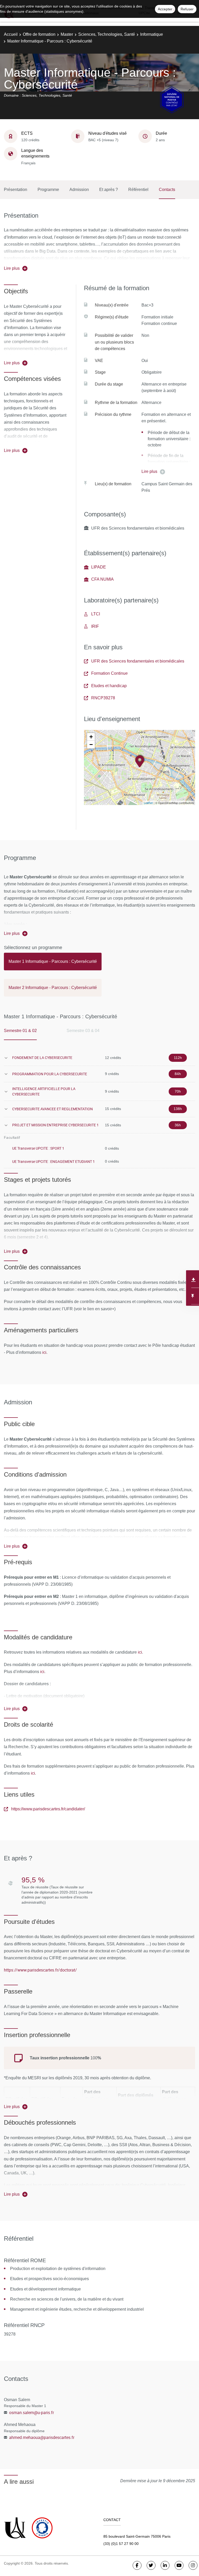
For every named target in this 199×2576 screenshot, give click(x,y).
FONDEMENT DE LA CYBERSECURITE (42, 1058)
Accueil (11, 34)
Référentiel (138, 190)
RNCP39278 (103, 698)
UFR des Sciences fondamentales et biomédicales (138, 661)
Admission (79, 190)
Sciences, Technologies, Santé (107, 34)
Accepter (165, 9)
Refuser (187, 9)
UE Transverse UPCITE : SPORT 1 (38, 1148)
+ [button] (91, 737)
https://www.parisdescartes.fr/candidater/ (48, 1809)
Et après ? (109, 190)
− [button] (91, 745)
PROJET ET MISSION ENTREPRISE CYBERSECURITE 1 (55, 1125)
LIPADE (99, 567)
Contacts (167, 190)
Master (67, 34)
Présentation (16, 190)
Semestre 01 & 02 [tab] (20, 1031)
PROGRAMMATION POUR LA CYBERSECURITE (50, 1074)
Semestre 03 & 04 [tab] (83, 1031)
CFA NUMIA (102, 579)
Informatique (152, 34)
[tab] (53, 964)
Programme (48, 190)
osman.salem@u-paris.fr (31, 2413)
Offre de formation (39, 34)
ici (44, 1352)
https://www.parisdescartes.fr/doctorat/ (40, 1970)
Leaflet (148, 803)
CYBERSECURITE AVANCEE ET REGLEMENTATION (52, 1109)
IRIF (95, 626)
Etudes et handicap (109, 686)
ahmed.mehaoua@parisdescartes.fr (42, 2437)
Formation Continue (109, 673)
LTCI (96, 614)
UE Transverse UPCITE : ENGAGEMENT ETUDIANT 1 (54, 1161)
